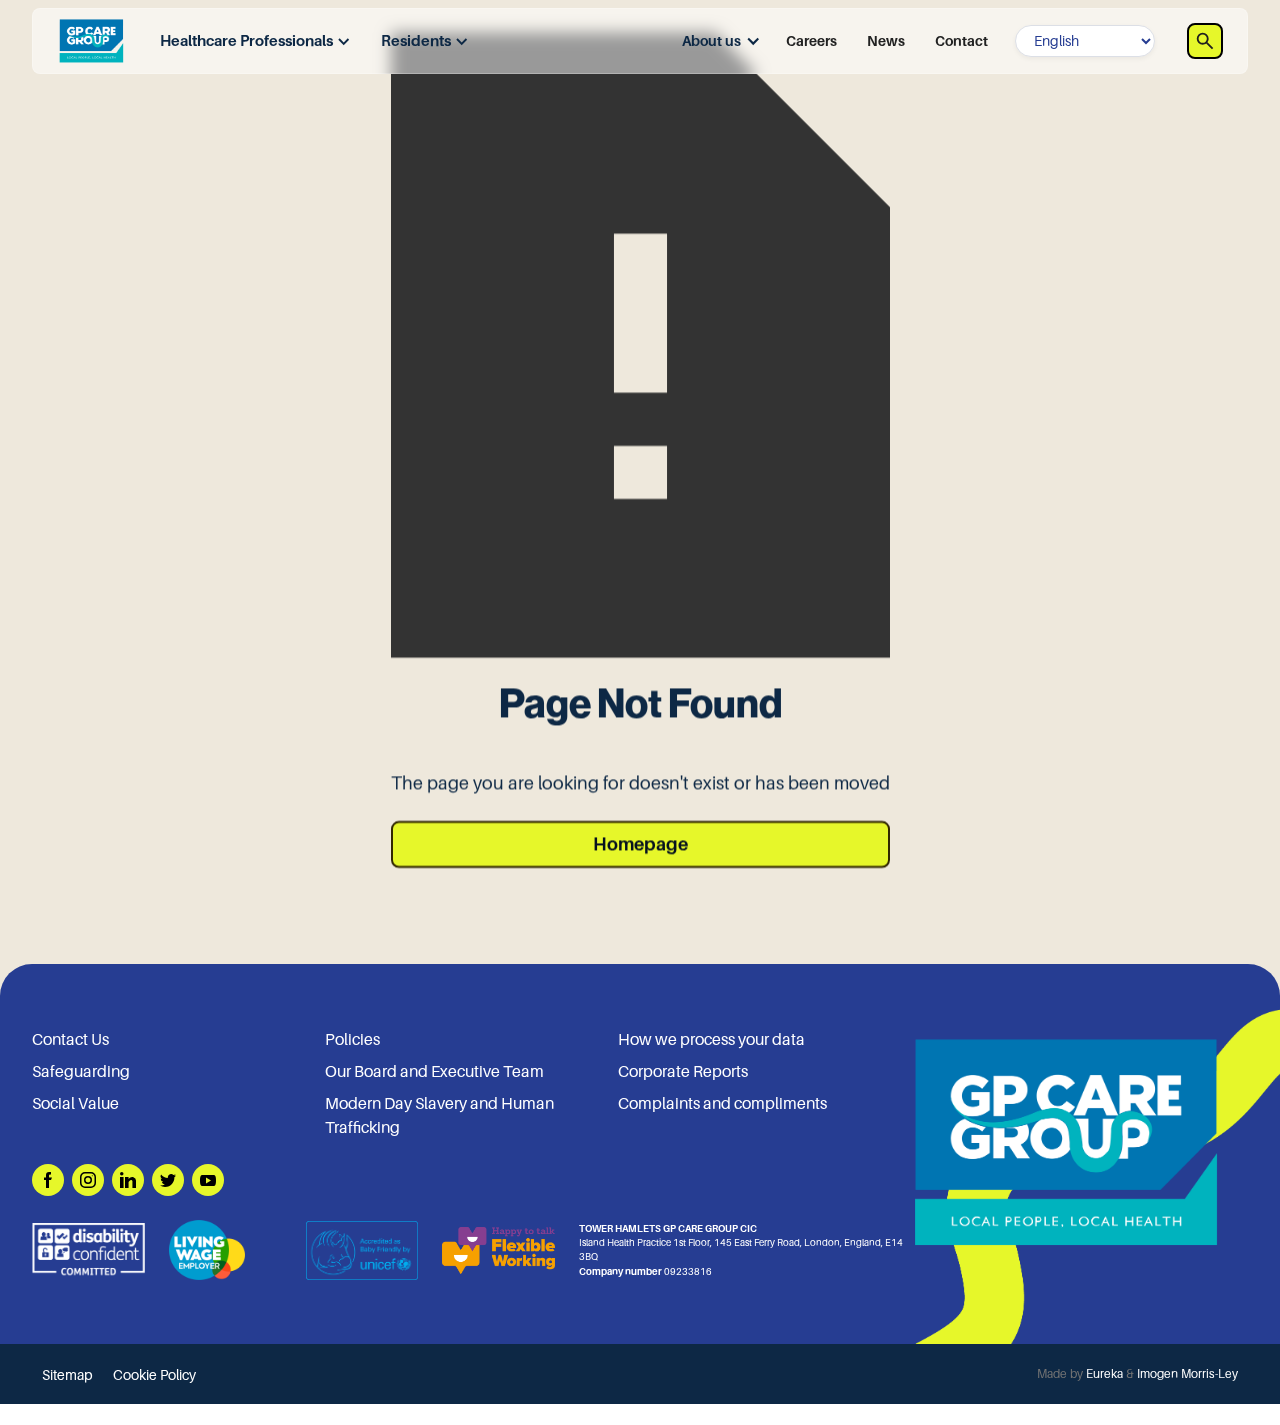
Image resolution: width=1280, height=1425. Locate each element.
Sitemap (67, 1375)
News (886, 41)
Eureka (1104, 1374)
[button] (250, 41)
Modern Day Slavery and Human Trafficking (439, 1116)
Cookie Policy (154, 1375)
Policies (352, 1040)
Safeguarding (81, 1072)
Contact (961, 41)
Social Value (75, 1104)
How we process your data (711, 1040)
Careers (811, 41)
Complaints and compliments (722, 1104)
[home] (91, 41)
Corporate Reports (683, 1072)
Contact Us (70, 1040)
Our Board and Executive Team (434, 1072)
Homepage (640, 844)
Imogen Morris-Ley (1187, 1374)
